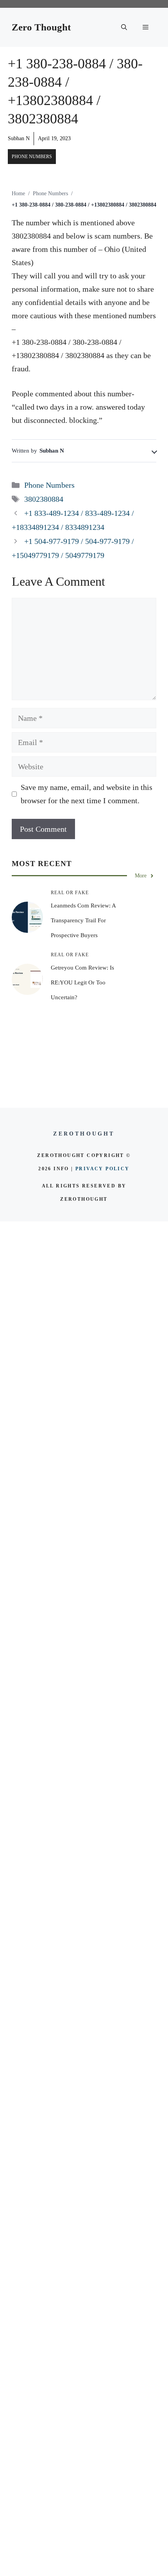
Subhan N (19, 138)
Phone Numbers (32, 157)
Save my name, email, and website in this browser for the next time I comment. (87, 794)
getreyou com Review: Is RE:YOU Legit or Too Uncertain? (82, 982)
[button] (124, 27)
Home (18, 193)
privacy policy (103, 1169)
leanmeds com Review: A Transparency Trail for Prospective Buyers (83, 920)
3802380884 (44, 499)
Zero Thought (41, 27)
